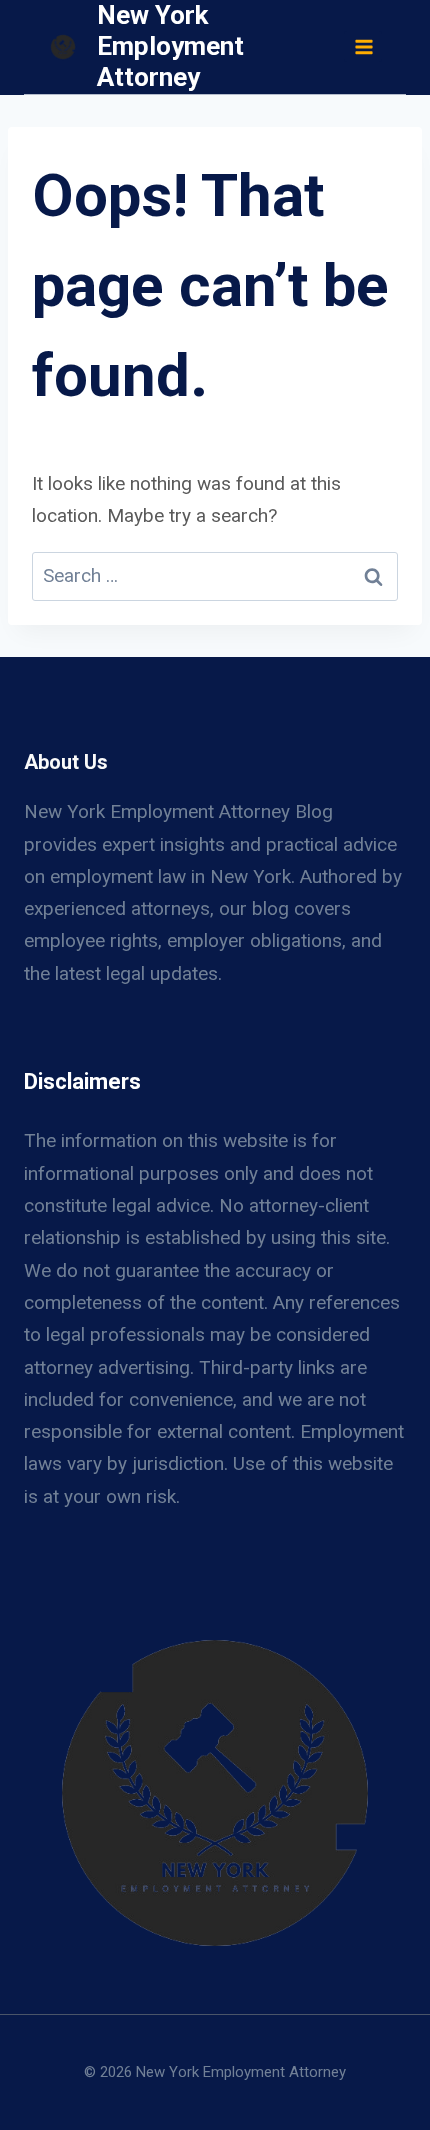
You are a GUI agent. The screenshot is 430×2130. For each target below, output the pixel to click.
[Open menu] (363, 46)
